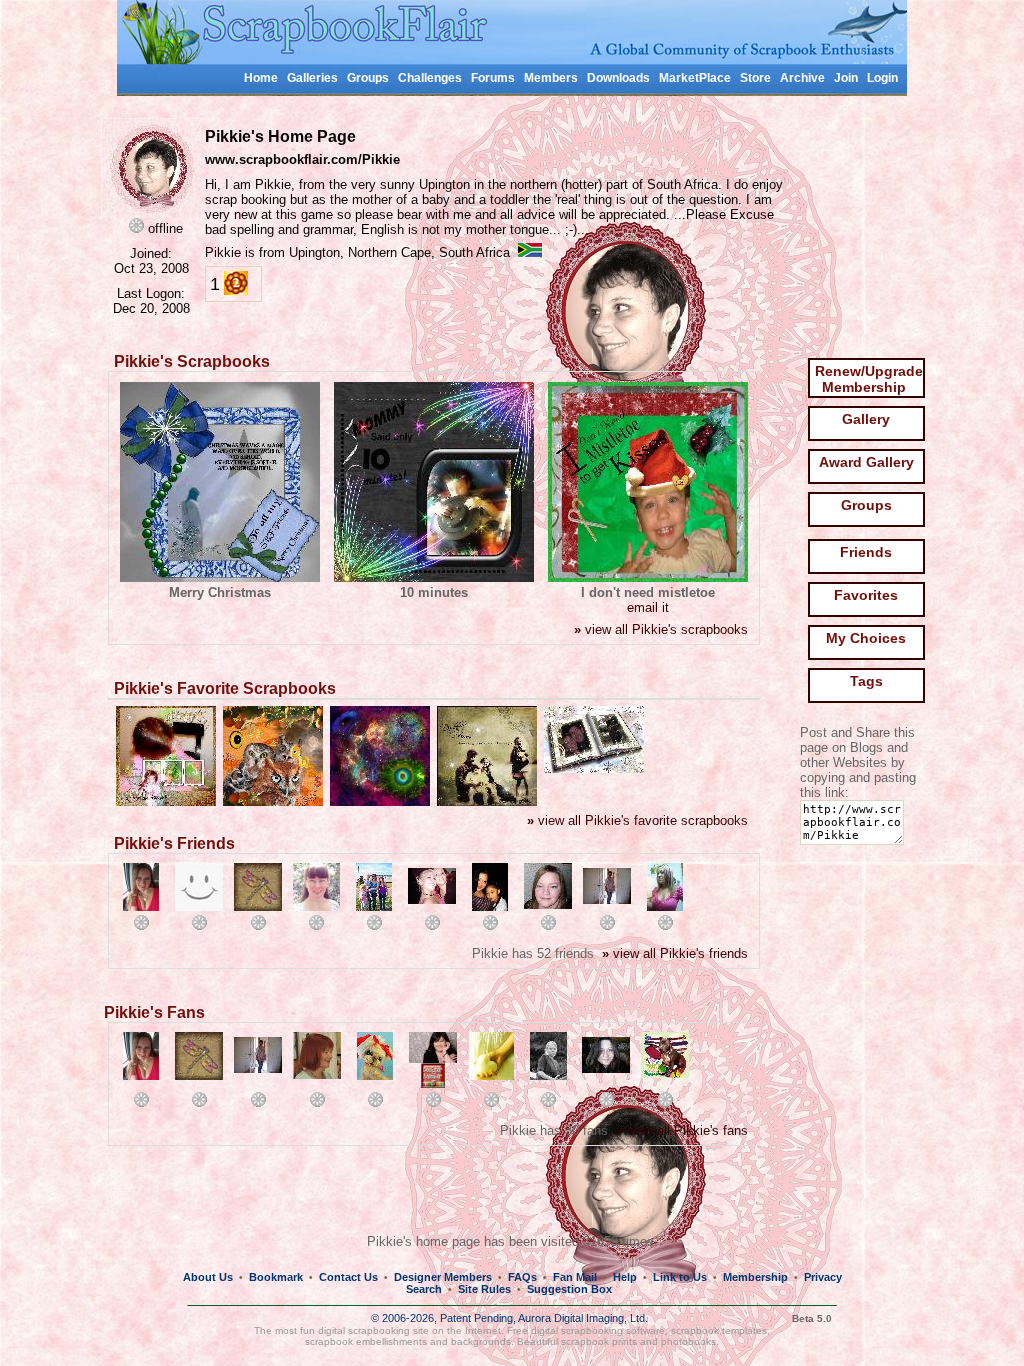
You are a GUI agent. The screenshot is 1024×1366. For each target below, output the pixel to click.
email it (648, 607)
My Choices (866, 638)
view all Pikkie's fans (682, 1130)
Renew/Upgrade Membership (869, 379)
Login (882, 78)
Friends (866, 552)
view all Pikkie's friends (675, 953)
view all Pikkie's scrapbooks (661, 629)
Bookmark (276, 1277)
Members (551, 78)
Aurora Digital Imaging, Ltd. (583, 1318)
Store (755, 78)
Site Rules (484, 1289)
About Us (208, 1277)
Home (261, 78)
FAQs (522, 1277)
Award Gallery (866, 462)
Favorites (866, 595)
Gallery (866, 419)
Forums (493, 78)
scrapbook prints (599, 1341)
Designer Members (443, 1277)
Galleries (312, 78)
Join (846, 78)
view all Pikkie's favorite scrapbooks (637, 820)
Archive (802, 78)
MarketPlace (695, 78)
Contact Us (348, 1277)
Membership (755, 1277)
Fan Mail (575, 1277)
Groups (368, 78)
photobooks (688, 1341)
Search (424, 1289)
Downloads (618, 78)
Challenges (430, 78)
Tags (866, 681)
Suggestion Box (569, 1289)
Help (625, 1277)
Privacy (823, 1277)
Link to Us (680, 1277)
